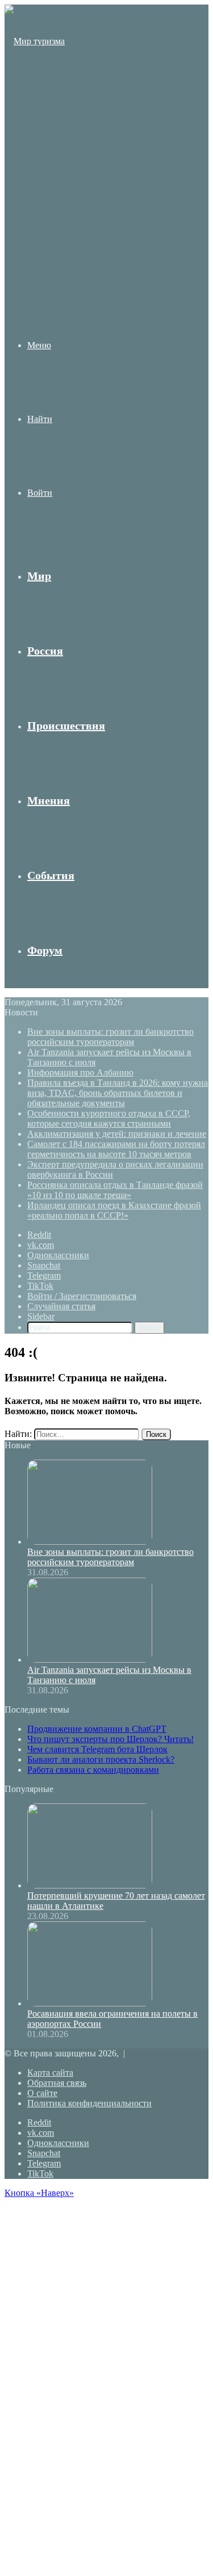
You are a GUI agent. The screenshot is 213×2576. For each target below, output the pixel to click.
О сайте (42, 2093)
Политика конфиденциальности (89, 2103)
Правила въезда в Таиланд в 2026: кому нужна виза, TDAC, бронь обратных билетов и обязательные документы (118, 1093)
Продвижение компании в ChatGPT (97, 1729)
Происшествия (66, 726)
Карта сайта (50, 2073)
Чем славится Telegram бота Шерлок (97, 1749)
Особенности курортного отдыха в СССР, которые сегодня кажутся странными (109, 1118)
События (51, 875)
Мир (39, 576)
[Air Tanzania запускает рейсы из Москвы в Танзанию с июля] (90, 1660)
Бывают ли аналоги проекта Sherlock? (101, 1759)
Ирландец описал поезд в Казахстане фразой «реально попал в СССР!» (114, 1210)
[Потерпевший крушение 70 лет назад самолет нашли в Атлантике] (90, 1885)
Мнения (49, 800)
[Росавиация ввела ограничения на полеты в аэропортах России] (90, 2003)
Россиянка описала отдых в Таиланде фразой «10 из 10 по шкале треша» (115, 1190)
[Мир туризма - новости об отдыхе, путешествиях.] (36, 262)
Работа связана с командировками (93, 1770)
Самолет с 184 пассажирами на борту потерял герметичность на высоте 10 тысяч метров (116, 1149)
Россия (45, 651)
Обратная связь (57, 2083)
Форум (45, 950)
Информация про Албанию (80, 1072)
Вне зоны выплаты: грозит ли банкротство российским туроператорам (110, 1037)
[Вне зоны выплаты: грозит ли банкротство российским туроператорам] (90, 1542)
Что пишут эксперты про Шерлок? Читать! (110, 1739)
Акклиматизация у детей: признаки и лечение (117, 1134)
